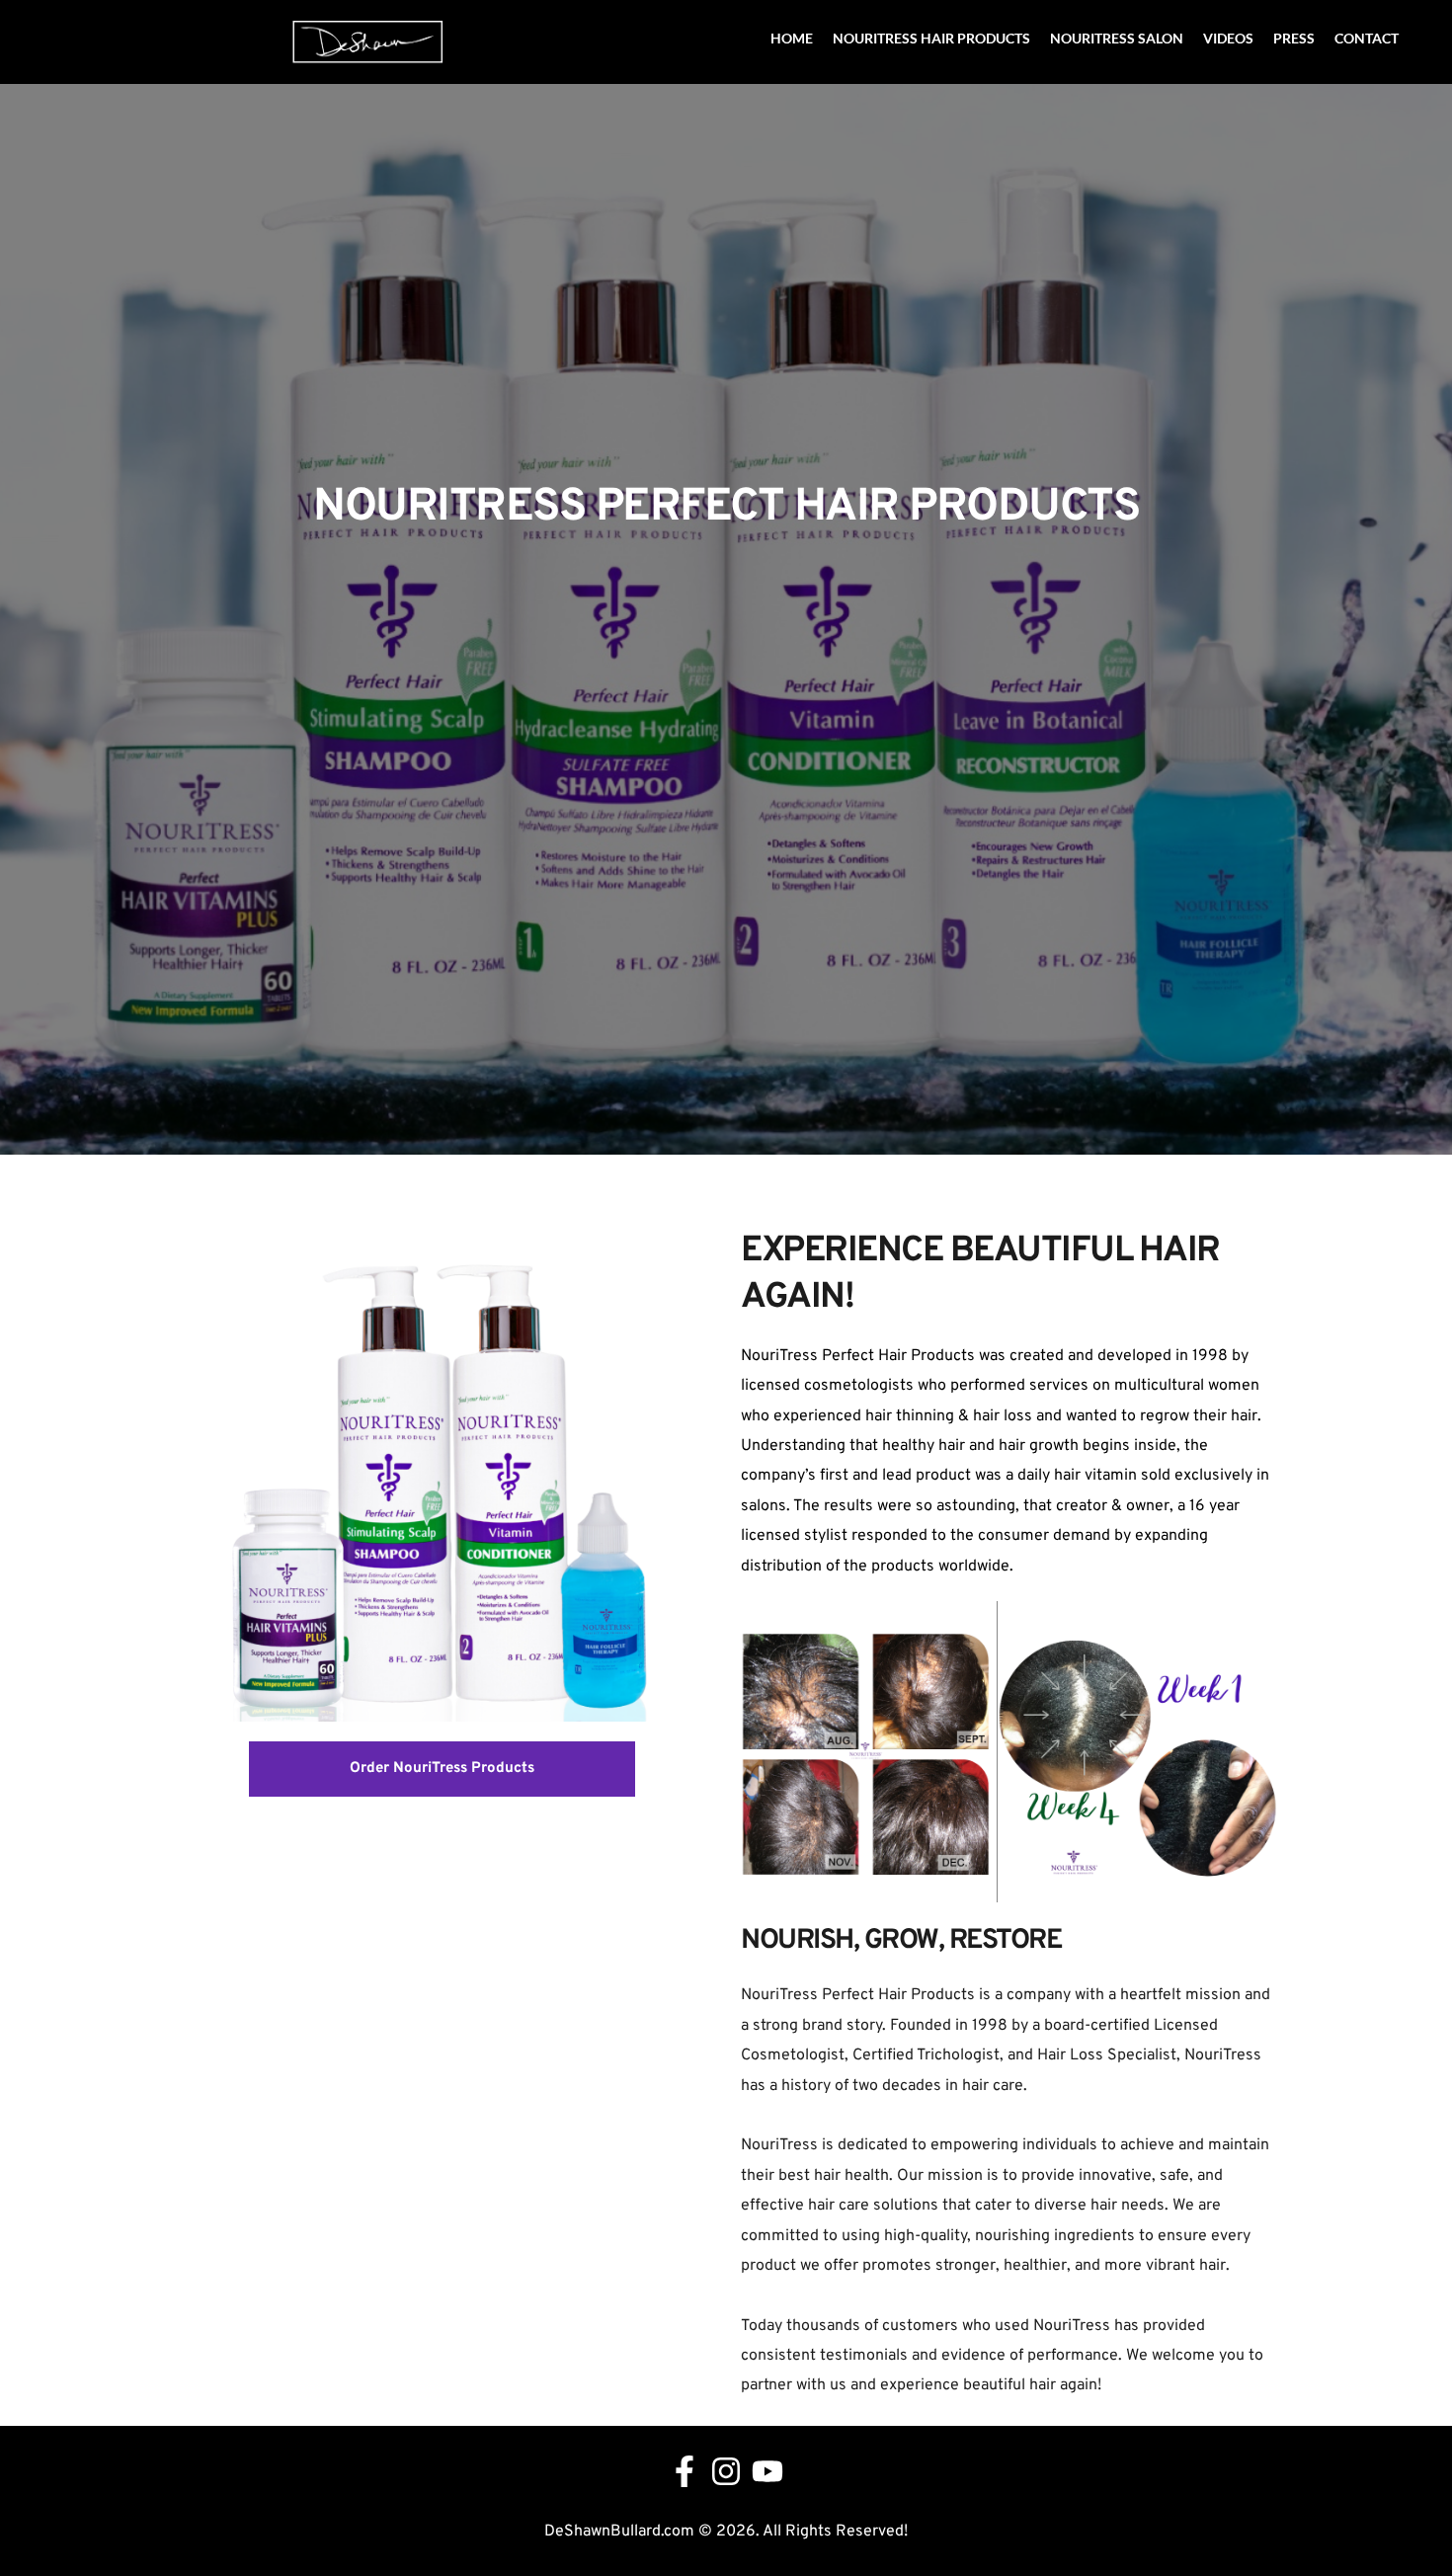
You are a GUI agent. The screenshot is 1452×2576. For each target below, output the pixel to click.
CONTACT (1367, 38)
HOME (792, 38)
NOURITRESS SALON (1117, 38)
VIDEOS (1228, 38)
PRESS (1294, 38)
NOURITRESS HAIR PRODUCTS (931, 38)
